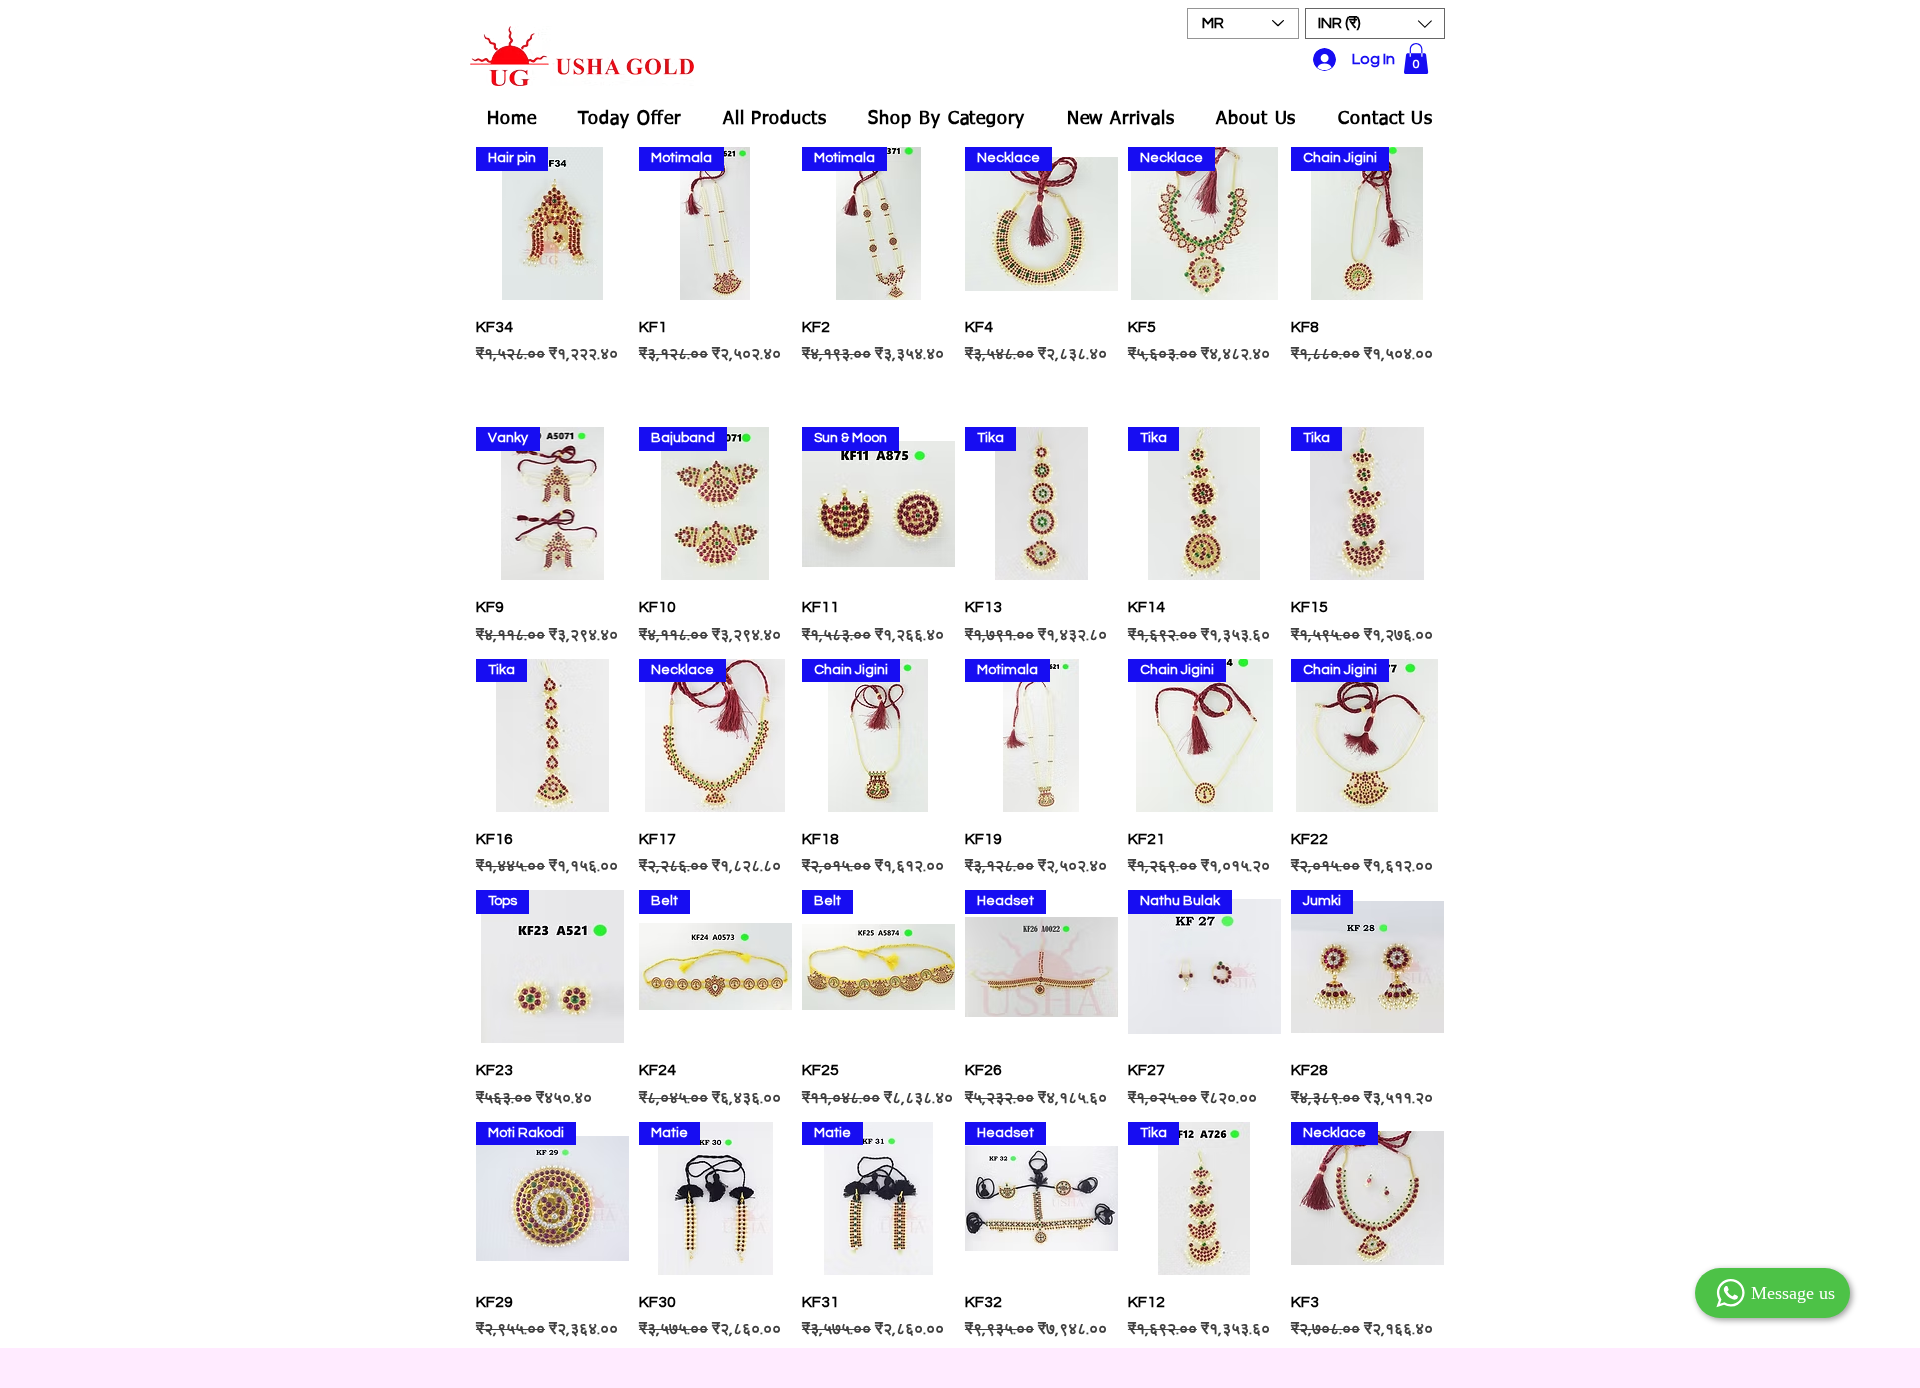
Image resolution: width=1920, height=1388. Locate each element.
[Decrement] (491, 396)
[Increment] (612, 396)
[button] (1375, 23)
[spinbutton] (552, 396)
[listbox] (1375, 23)
